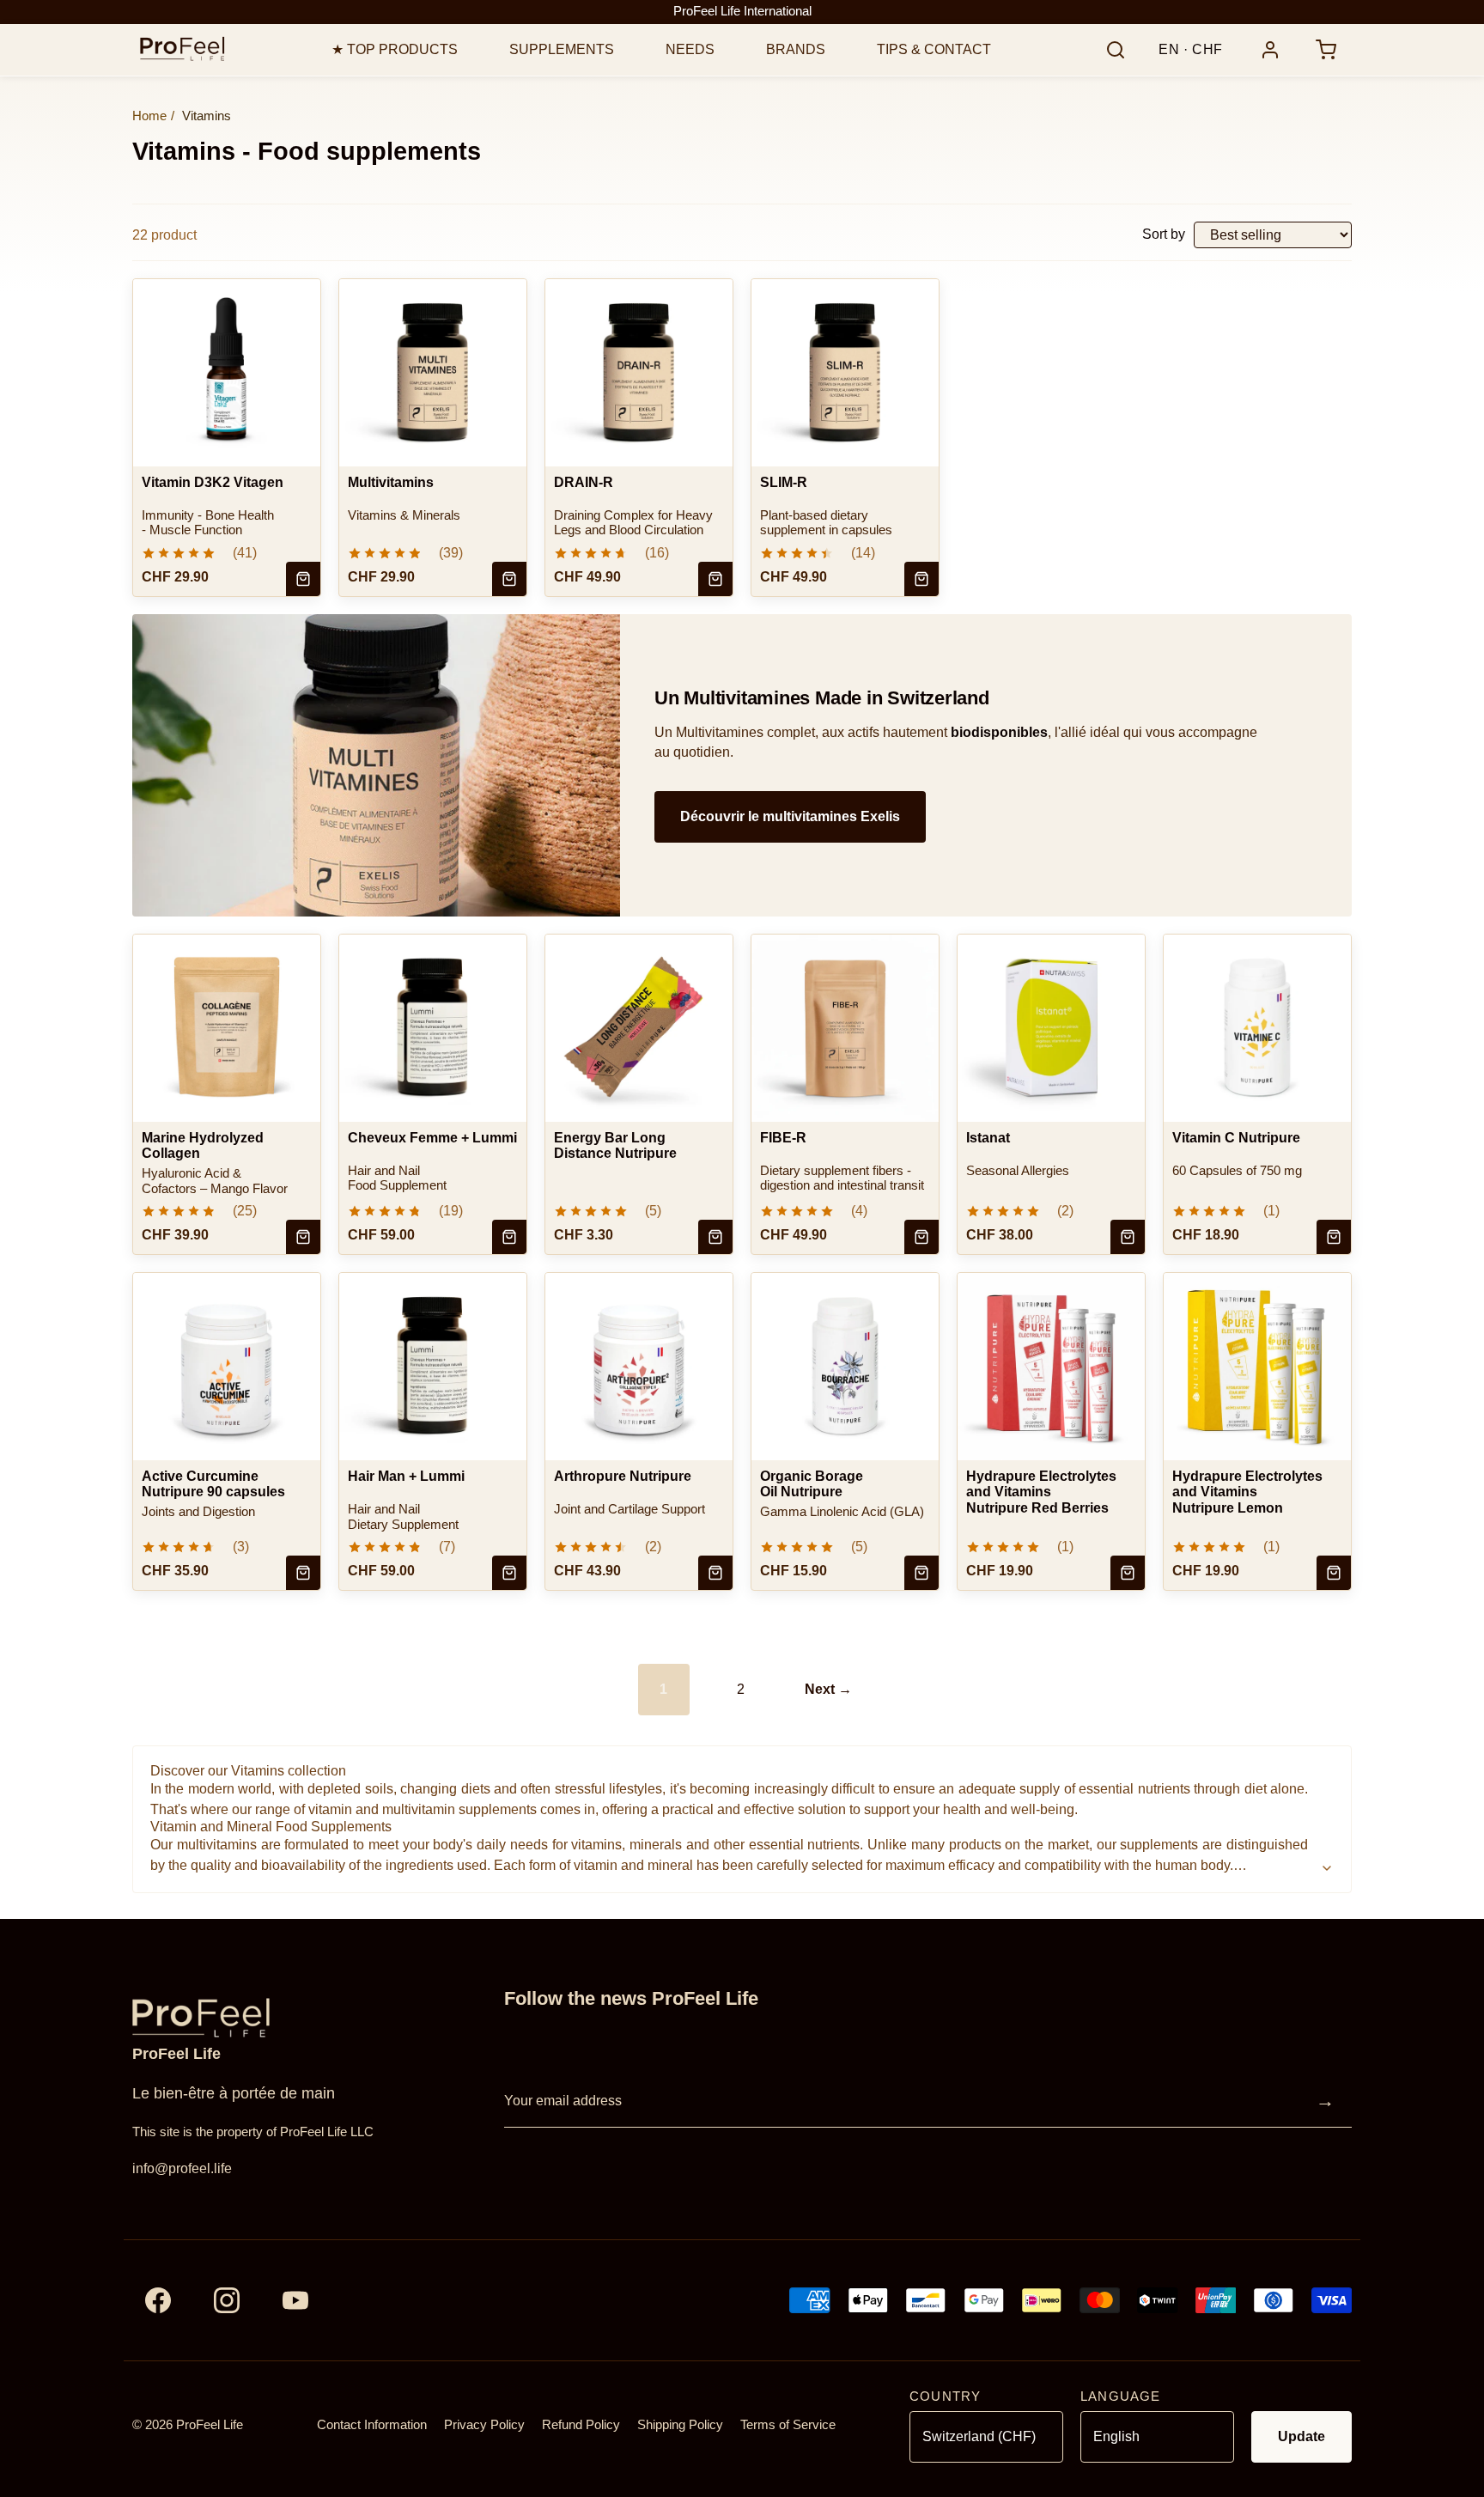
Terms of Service (788, 2425)
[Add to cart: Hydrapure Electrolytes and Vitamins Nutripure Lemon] (1334, 1573)
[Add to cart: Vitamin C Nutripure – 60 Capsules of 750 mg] (1334, 1237)
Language (1120, 2397)
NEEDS (690, 49)
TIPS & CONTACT (934, 49)
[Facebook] (158, 2300)
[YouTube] (295, 2300)
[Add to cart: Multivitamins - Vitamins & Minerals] (509, 579)
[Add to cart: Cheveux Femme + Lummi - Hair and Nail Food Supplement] (509, 1237)
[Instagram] (227, 2300)
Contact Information (372, 2425)
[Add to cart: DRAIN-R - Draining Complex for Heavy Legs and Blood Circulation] (715, 579)
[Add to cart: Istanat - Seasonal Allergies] (1128, 1237)
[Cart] (1326, 50)
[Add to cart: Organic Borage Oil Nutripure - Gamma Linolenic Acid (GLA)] (921, 1573)
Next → (828, 1689)
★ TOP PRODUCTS (395, 49)
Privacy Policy (484, 2425)
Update (1302, 2436)
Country (945, 2397)
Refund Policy (581, 2425)
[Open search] (1116, 50)
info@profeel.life (182, 2168)
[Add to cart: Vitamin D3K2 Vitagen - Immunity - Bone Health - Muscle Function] (303, 579)
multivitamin (419, 1809)
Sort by (1164, 234)
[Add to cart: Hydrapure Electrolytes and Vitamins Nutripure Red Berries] (1128, 1573)
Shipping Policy (680, 2425)
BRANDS (796, 49)
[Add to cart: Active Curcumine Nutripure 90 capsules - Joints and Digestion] (303, 1573)
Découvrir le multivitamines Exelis (790, 816)
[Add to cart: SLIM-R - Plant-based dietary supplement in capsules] (921, 579)
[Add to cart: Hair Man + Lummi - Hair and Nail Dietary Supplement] (509, 1573)
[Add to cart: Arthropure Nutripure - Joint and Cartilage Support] (715, 1573)
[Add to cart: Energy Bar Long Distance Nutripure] (715, 1237)
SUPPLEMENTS (562, 49)
